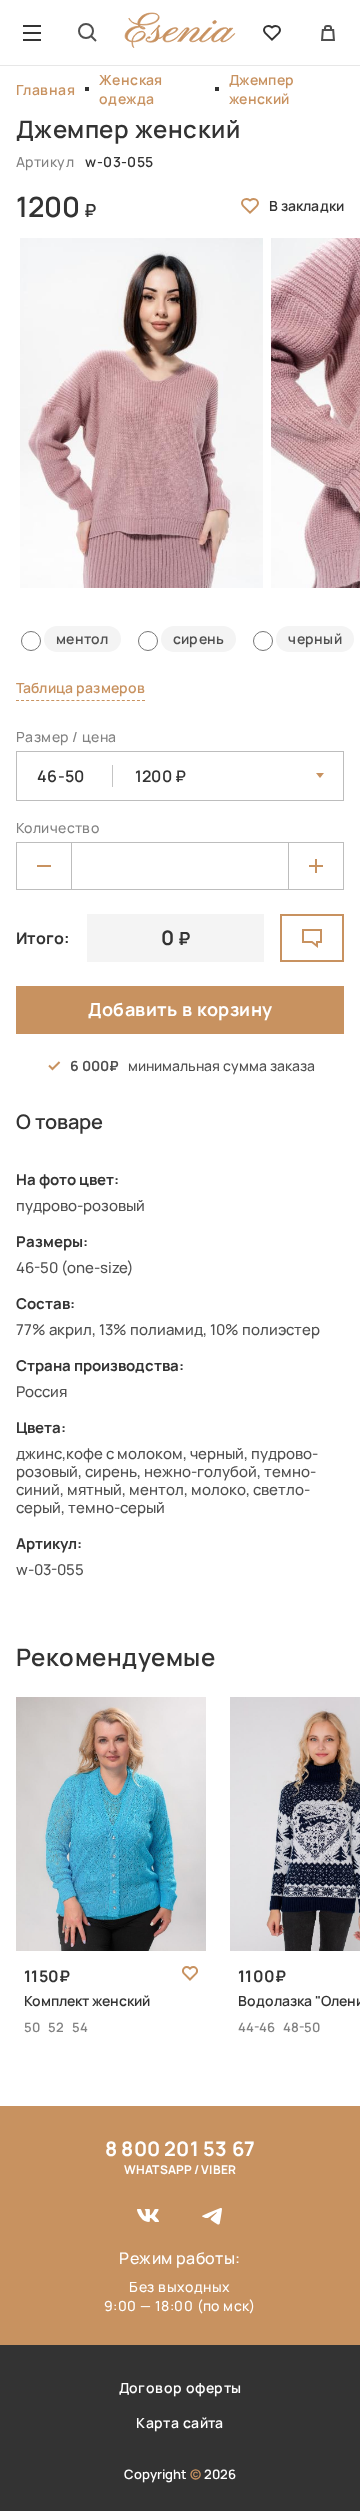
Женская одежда (131, 89)
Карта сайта (180, 2422)
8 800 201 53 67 (180, 2148)
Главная (45, 89)
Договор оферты (180, 2387)
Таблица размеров (80, 687)
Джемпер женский (262, 89)
